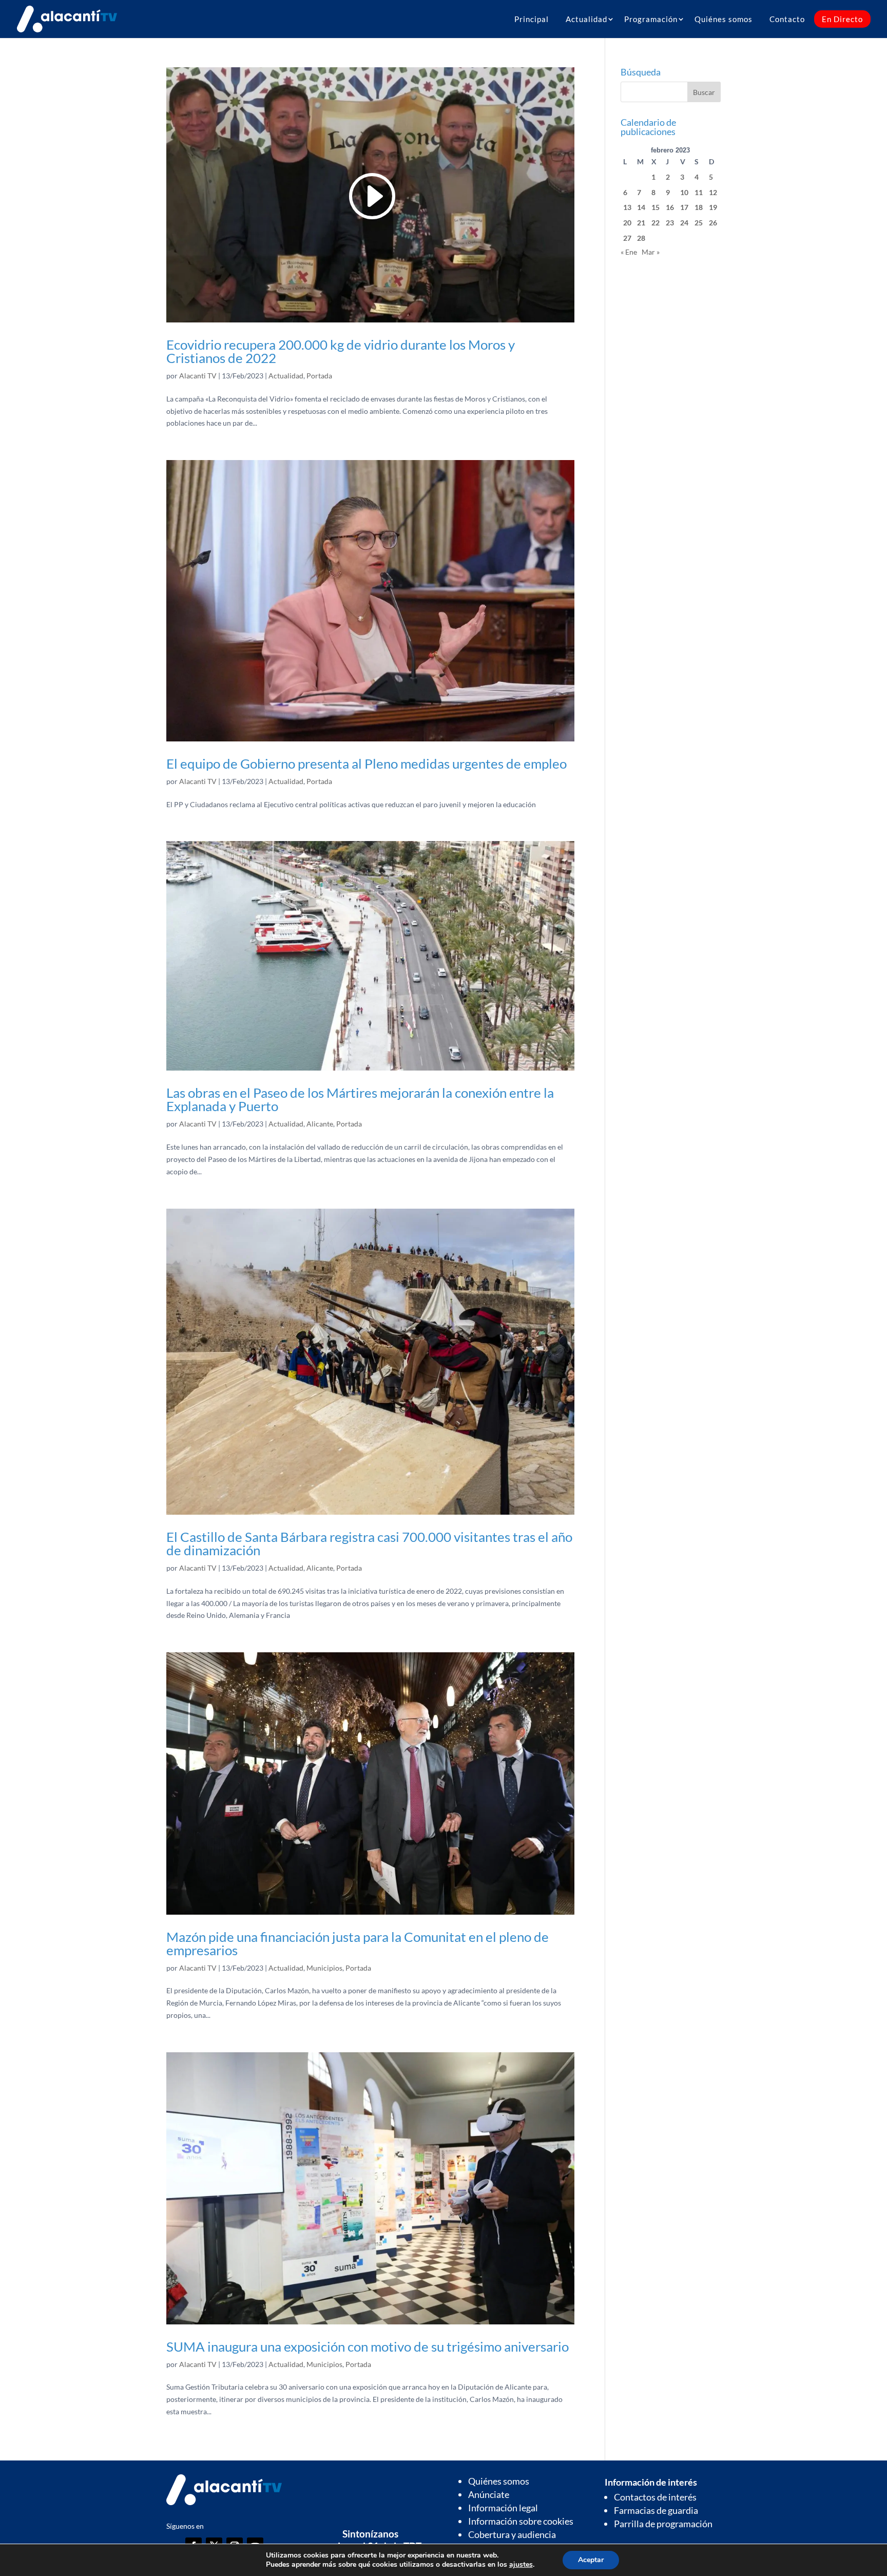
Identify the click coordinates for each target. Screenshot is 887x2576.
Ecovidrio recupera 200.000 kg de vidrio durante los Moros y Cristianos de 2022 (341, 351)
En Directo (842, 19)
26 (713, 223)
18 (699, 207)
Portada (319, 376)
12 (713, 192)
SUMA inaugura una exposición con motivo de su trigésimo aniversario (368, 2346)
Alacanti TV (198, 376)
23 (670, 223)
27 (627, 238)
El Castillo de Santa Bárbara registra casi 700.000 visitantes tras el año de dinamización (369, 1543)
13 (627, 207)
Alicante (320, 1124)
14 (641, 207)
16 (670, 207)
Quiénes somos (724, 19)
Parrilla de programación (663, 2524)
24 (684, 223)
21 (641, 223)
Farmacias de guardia (656, 2510)
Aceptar (591, 2560)
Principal (532, 19)
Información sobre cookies (521, 2521)
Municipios (324, 1968)
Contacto (787, 19)
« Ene (629, 252)
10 (684, 192)
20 (627, 223)
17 (684, 207)
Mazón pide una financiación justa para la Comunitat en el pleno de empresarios (358, 1943)
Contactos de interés (655, 2497)
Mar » (651, 252)
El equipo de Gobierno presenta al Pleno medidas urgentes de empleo (367, 764)
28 (641, 238)
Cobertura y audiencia (512, 2534)
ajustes (521, 2565)
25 (699, 223)
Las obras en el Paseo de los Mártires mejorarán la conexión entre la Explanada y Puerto (360, 1099)
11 (699, 192)
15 (655, 207)
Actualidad (586, 19)
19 (713, 207)
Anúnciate (489, 2494)
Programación (651, 19)
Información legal (503, 2508)
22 (655, 223)
